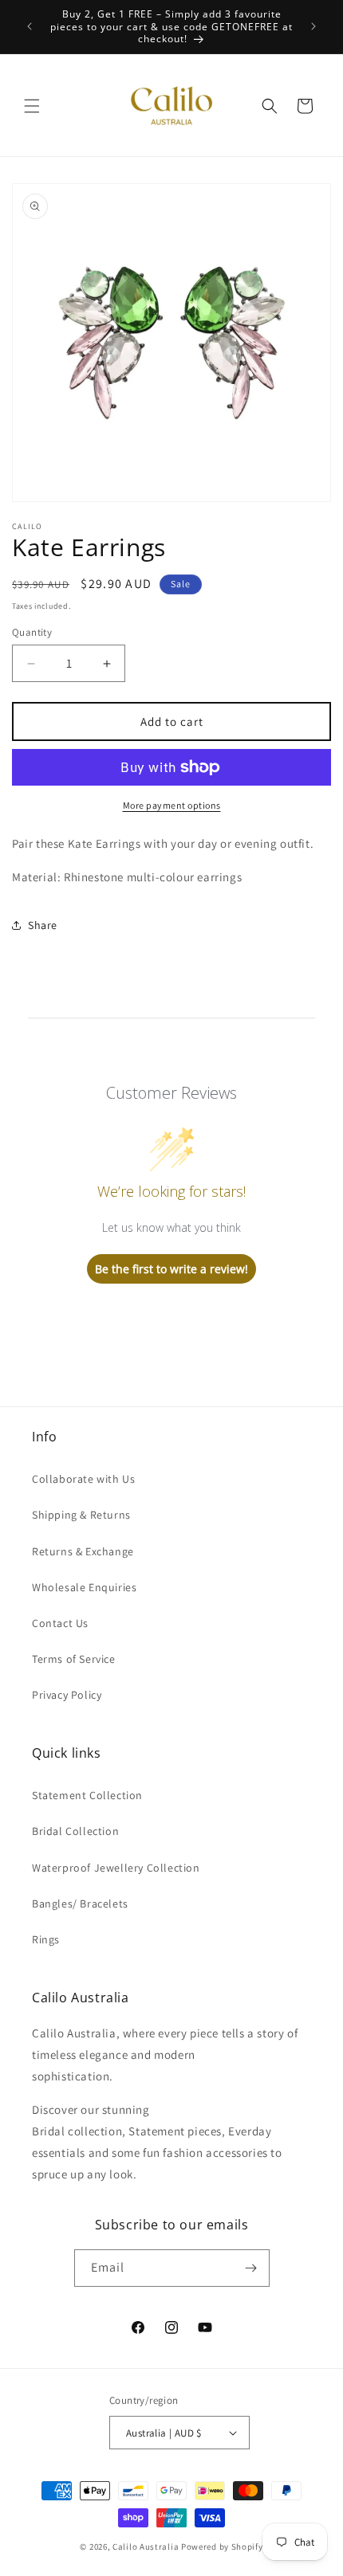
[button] (32, 106)
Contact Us (60, 1623)
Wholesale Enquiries (84, 1587)
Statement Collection (87, 1795)
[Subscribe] (251, 2268)
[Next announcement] (313, 26)
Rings (46, 1939)
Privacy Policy (67, 1695)
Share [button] (43, 925)
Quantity (32, 632)
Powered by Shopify (222, 2547)
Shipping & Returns (81, 1515)
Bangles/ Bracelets (80, 1904)
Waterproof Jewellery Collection (116, 1868)
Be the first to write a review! (171, 1269)
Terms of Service (74, 1659)
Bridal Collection (75, 1831)
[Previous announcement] (30, 26)
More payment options (172, 805)
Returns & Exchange (83, 1551)
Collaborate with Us (83, 1479)
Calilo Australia (146, 2547)
